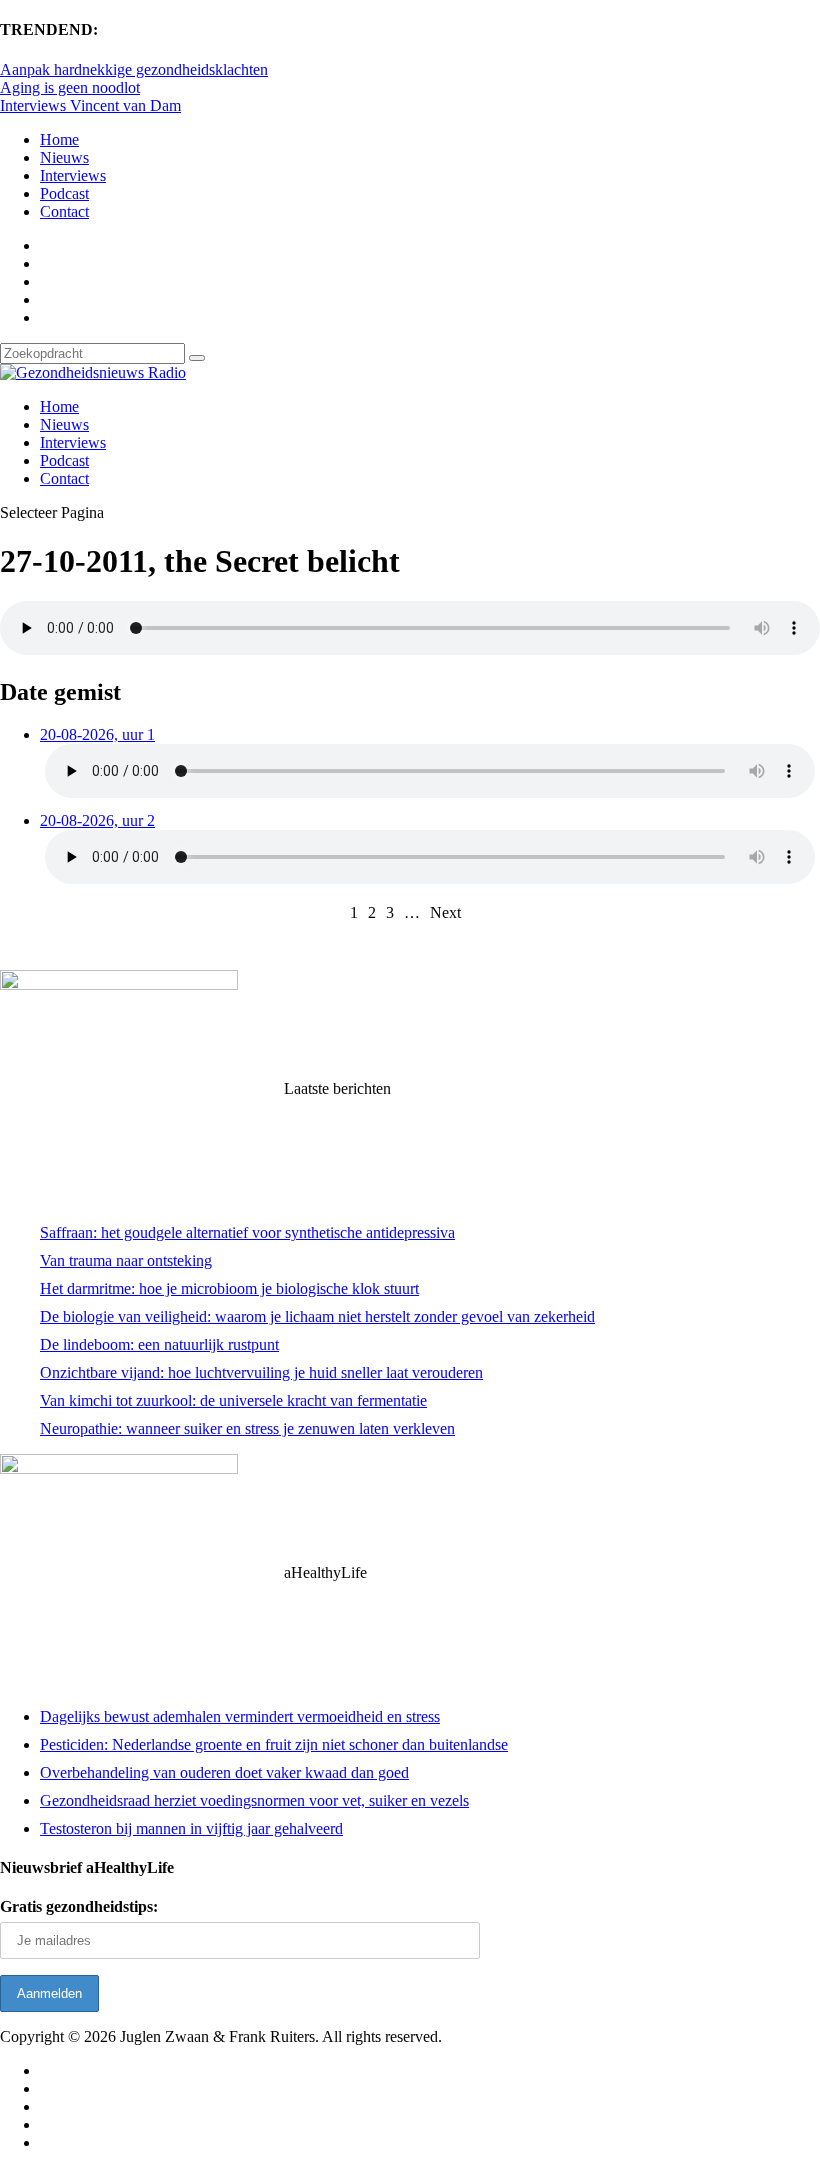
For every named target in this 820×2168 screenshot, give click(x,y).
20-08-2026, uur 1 (97, 734)
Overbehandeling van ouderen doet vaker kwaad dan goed (224, 1772)
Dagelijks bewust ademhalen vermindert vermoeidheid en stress (240, 1716)
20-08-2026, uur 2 (97, 820)
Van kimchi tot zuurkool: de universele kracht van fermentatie (233, 1400)
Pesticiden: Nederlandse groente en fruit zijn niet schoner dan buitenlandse (274, 1744)
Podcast (64, 193)
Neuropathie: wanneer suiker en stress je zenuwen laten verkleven (247, 1428)
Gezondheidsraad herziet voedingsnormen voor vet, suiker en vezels (254, 1800)
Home (59, 139)
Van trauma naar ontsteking (126, 1260)
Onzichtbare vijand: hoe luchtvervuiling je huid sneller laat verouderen (261, 1372)
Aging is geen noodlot (70, 87)
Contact (64, 211)
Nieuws (64, 157)
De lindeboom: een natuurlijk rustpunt (159, 1344)
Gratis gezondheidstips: (79, 1906)
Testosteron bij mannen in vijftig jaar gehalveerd (191, 1828)
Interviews (73, 175)
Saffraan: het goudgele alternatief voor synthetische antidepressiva (247, 1232)
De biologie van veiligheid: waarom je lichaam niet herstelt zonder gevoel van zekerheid (317, 1316)
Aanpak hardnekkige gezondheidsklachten (134, 69)
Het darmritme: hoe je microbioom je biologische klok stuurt (229, 1288)
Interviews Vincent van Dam (90, 105)
